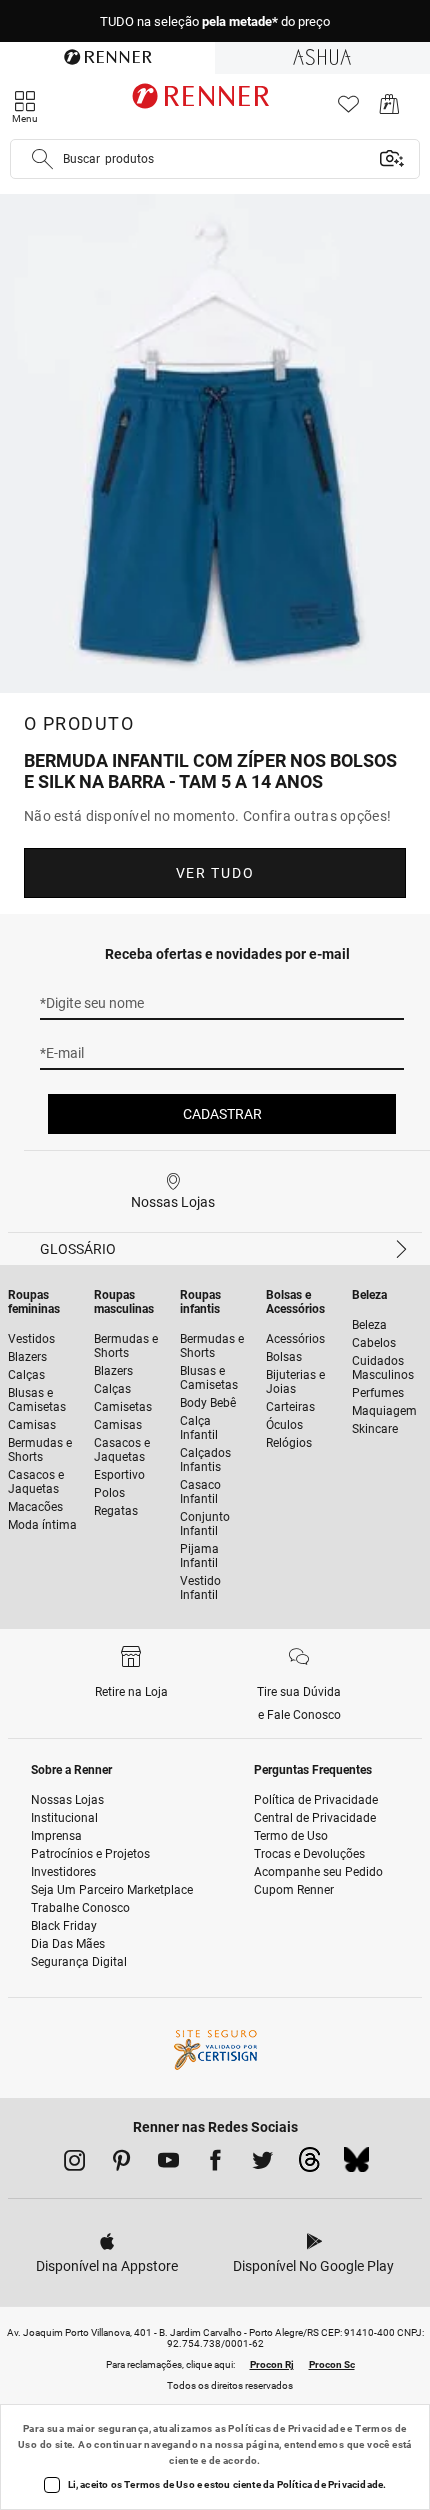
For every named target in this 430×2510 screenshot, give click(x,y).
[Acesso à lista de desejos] (348, 109)
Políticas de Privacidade (286, 2428)
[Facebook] (215, 2164)
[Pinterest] (121, 2164)
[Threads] (309, 2165)
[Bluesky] (356, 2165)
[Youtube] (168, 2164)
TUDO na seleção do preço (215, 21)
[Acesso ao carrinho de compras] (389, 109)
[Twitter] (262, 2164)
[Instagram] (74, 2164)
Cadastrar (222, 1114)
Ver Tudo (215, 873)
